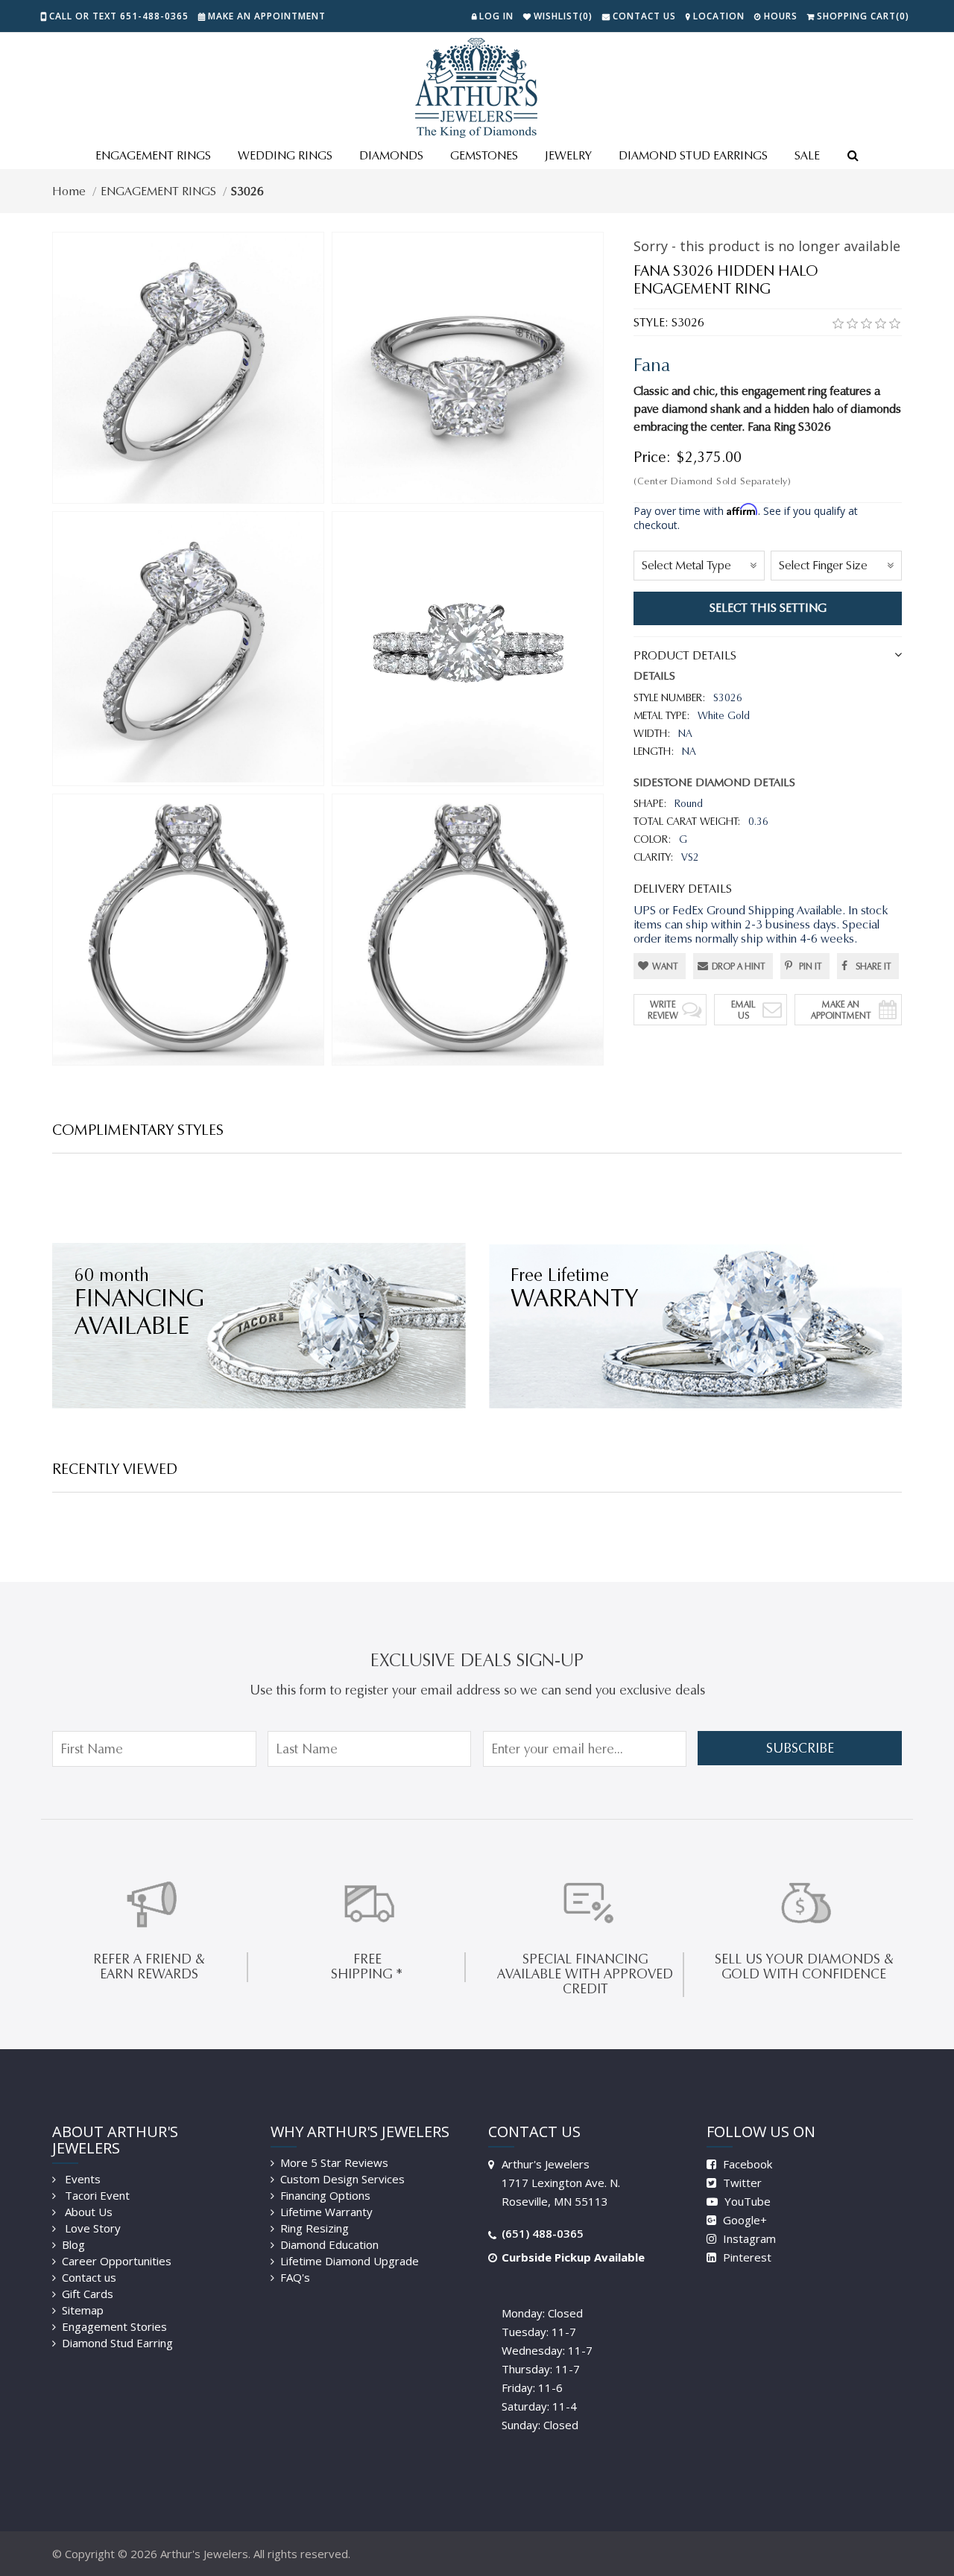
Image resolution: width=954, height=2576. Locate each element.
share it (874, 966)
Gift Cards (88, 2294)
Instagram (748, 2238)
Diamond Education (329, 2244)
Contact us (89, 2277)
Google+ (743, 2220)
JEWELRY (568, 155)
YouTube (746, 2201)
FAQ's (295, 2277)
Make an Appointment (267, 16)
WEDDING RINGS (285, 155)
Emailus (743, 1010)
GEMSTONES (484, 155)
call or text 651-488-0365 (119, 16)
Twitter (741, 2183)
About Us (87, 2212)
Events (81, 2179)
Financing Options (325, 2195)
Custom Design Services (342, 2179)
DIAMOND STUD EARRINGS (693, 155)
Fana (652, 365)
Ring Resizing (315, 2228)
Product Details (685, 655)
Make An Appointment (841, 1010)
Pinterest (746, 2257)
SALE (807, 155)
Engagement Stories (114, 2326)
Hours (781, 16)
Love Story (91, 2228)
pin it (811, 966)
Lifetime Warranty (326, 2212)
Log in (496, 16)
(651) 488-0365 (543, 2233)
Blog (73, 2244)
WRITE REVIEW (663, 1010)
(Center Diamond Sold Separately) (712, 481)
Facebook (746, 2164)
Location (719, 16)
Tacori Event (96, 2195)
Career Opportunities (117, 2261)
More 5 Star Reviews (334, 2162)
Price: (652, 457)
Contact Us (644, 16)
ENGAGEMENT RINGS (153, 155)
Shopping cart (863, 16)
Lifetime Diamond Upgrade (350, 2261)
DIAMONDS (391, 155)
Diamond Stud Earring (117, 2343)
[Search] (853, 156)
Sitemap (83, 2310)
